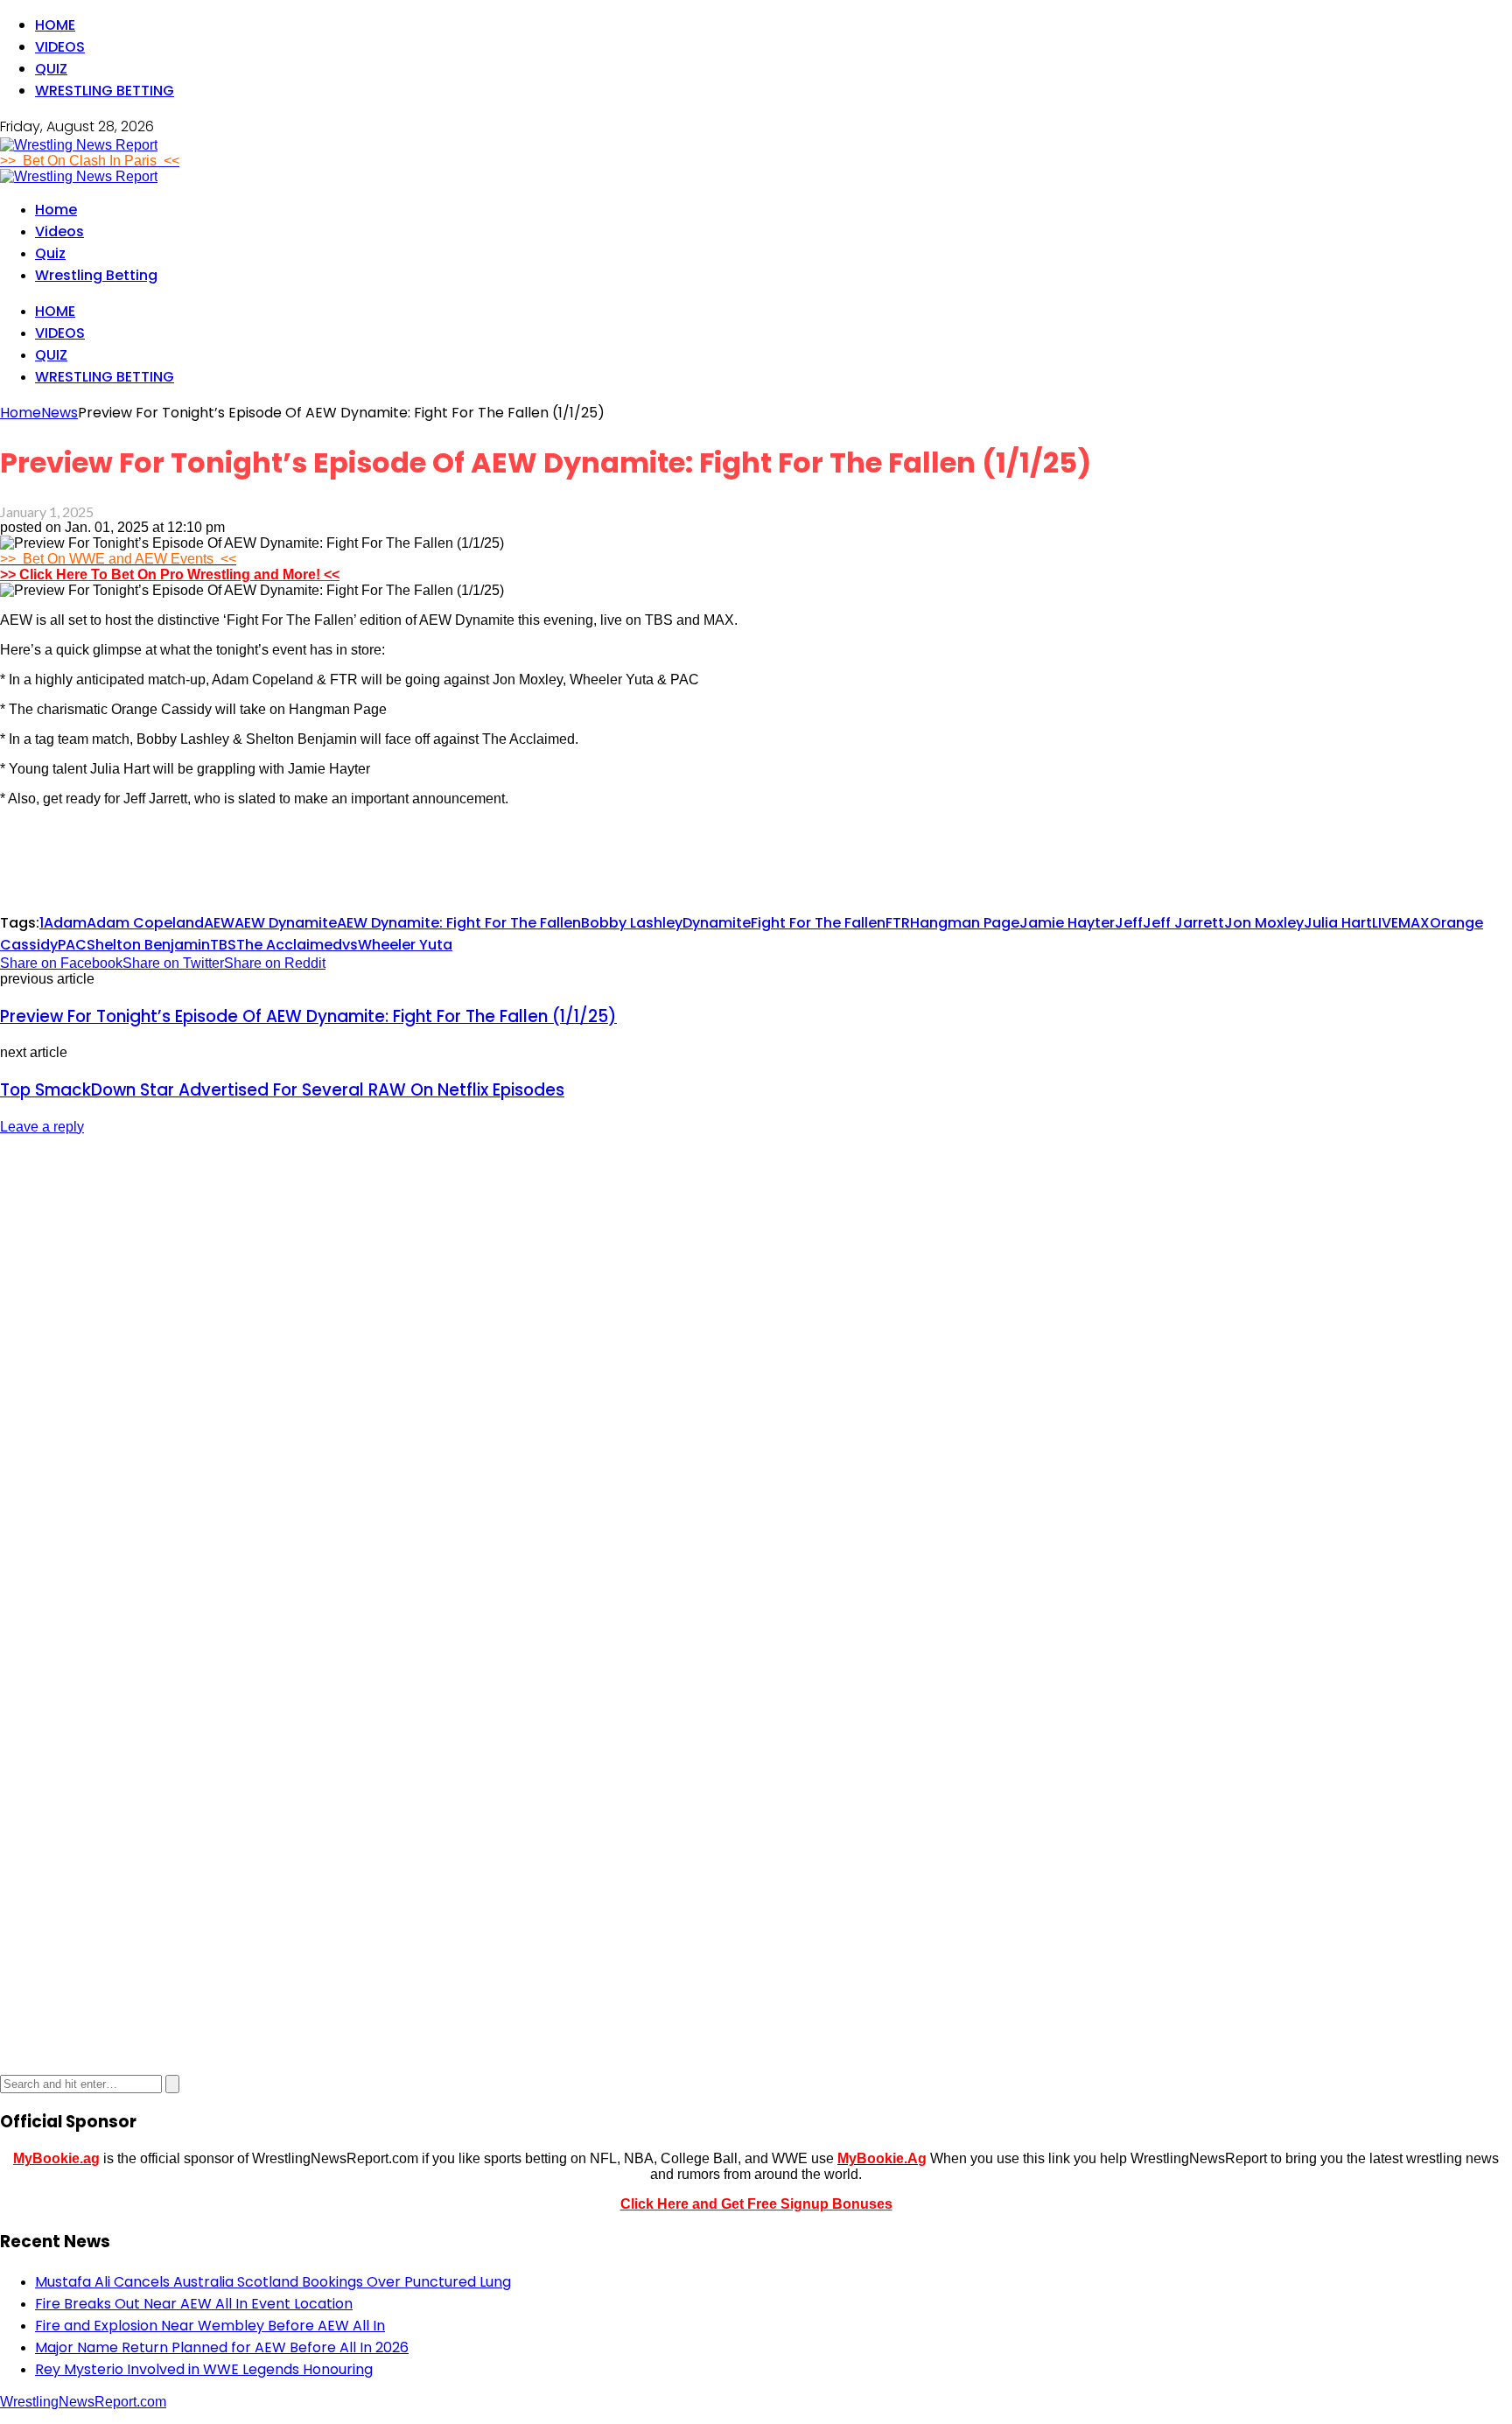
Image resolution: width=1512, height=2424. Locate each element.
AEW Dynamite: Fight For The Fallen (459, 923)
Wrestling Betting (105, 91)
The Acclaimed (289, 945)
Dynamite (717, 923)
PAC (72, 945)
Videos (60, 47)
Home (55, 25)
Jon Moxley (1264, 923)
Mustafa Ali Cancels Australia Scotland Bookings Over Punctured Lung (273, 2282)
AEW (219, 923)
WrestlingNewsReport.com (83, 2402)
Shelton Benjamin (148, 945)
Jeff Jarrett (1183, 923)
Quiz (51, 69)
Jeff (1129, 923)
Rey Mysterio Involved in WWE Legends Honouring (204, 2369)
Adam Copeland (145, 923)
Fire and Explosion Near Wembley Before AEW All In (210, 2326)
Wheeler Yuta (405, 945)
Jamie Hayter (1067, 923)
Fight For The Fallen (818, 923)
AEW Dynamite (286, 923)
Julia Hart (1338, 923)
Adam (65, 923)
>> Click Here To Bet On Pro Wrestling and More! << (170, 574)
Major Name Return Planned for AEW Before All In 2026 (222, 2347)
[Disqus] (756, 1370)
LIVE (1385, 923)
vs (350, 945)
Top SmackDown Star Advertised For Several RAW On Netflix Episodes (282, 1090)
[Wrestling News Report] (79, 145)
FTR (898, 923)
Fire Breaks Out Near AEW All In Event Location (194, 2304)
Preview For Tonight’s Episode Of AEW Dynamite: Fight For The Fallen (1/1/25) (308, 1016)
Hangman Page (965, 923)
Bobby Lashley (632, 923)
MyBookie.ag (56, 2158)
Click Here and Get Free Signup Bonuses (756, 2204)
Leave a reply (42, 1127)
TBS (223, 945)
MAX (1414, 923)
